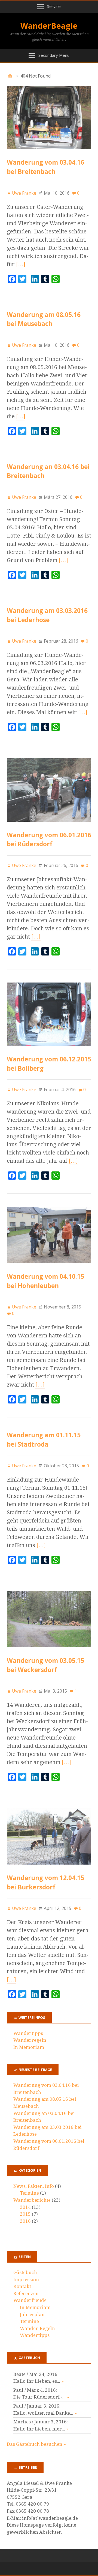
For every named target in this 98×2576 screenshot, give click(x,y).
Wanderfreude (30, 2300)
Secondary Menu (54, 55)
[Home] (10, 76)
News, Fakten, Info (34, 2186)
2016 (25, 2221)
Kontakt (22, 2286)
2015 (25, 2214)
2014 (25, 2207)
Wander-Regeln (37, 2328)
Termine (29, 2193)
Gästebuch (25, 2272)
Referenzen (26, 2293)
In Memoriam (29, 2047)
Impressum (26, 2280)
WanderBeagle (49, 26)
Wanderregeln (30, 2040)
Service (54, 6)
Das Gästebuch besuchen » (36, 2444)
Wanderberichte (32, 2200)
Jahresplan (32, 2314)
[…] (21, 264)
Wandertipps (28, 2033)
